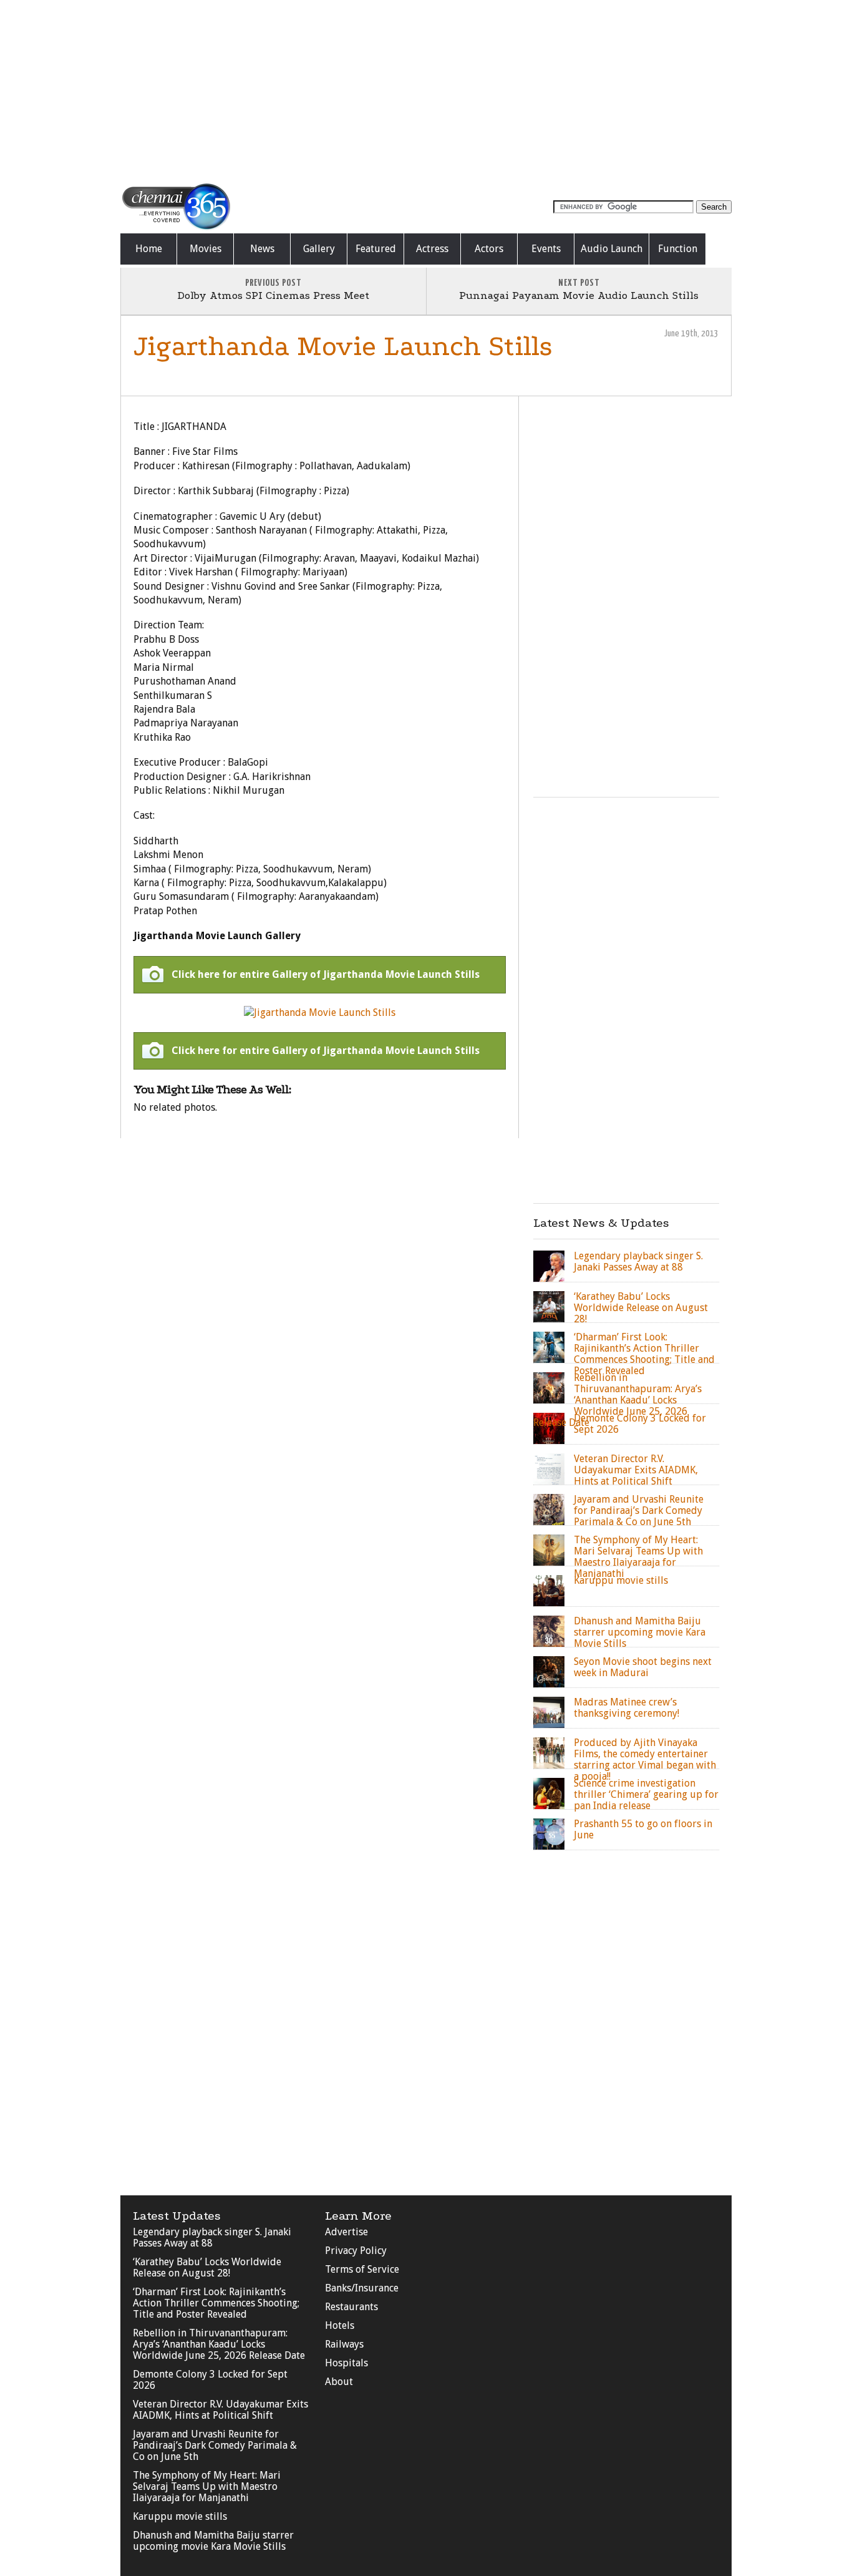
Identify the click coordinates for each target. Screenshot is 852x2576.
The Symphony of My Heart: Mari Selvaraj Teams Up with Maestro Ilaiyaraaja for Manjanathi (207, 2486)
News (262, 249)
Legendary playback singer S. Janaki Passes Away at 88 (212, 2237)
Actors (489, 249)
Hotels (340, 2325)
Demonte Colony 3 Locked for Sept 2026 (210, 2380)
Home (149, 249)
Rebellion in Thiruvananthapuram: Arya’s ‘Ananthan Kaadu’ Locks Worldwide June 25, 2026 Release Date (219, 2344)
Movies (206, 249)
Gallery (319, 249)
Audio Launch (612, 249)
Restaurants (351, 2307)
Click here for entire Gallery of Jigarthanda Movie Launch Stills (326, 974)
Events (546, 249)
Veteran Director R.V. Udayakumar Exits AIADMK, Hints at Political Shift (220, 2410)
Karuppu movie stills (180, 2516)
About (339, 2382)
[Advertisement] (426, 90)
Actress (432, 249)
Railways (344, 2344)
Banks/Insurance (362, 2288)
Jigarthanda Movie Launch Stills (343, 346)
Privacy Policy (356, 2251)
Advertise (346, 2232)
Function (678, 249)
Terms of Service (362, 2269)
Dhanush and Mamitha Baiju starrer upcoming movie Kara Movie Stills (213, 2541)
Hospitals (346, 2363)
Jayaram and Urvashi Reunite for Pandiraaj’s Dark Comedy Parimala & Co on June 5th (215, 2445)
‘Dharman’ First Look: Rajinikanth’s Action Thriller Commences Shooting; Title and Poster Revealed (216, 2303)
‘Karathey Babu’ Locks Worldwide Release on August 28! (207, 2267)
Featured (376, 249)
